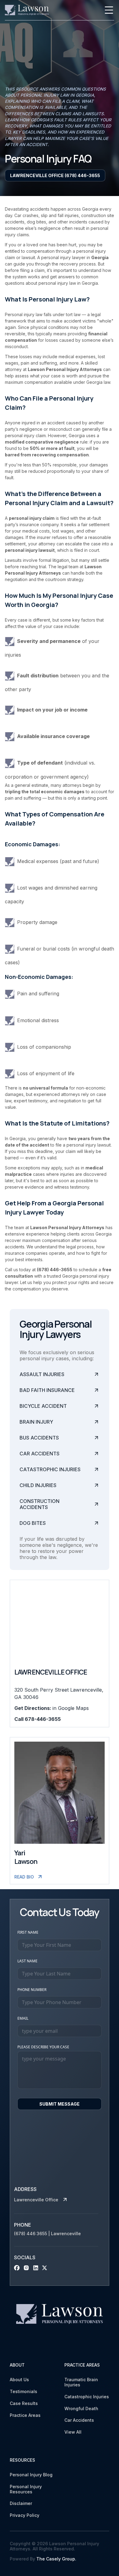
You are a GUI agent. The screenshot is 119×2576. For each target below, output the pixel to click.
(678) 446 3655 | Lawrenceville (47, 2234)
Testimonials (23, 2392)
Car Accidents (79, 2420)
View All (73, 2432)
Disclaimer (21, 2503)
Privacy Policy (25, 2515)
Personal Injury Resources (26, 2489)
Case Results (24, 2403)
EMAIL (23, 2018)
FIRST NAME (28, 1932)
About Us (19, 2380)
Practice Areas (25, 2415)
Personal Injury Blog (31, 2475)
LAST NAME (27, 1961)
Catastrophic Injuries (87, 2397)
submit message (60, 2104)
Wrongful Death (81, 2409)
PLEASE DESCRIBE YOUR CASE (43, 2047)
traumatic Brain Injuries (81, 2382)
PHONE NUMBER (32, 1990)
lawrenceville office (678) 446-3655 (55, 175)
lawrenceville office (36, 2200)
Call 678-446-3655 (38, 1719)
